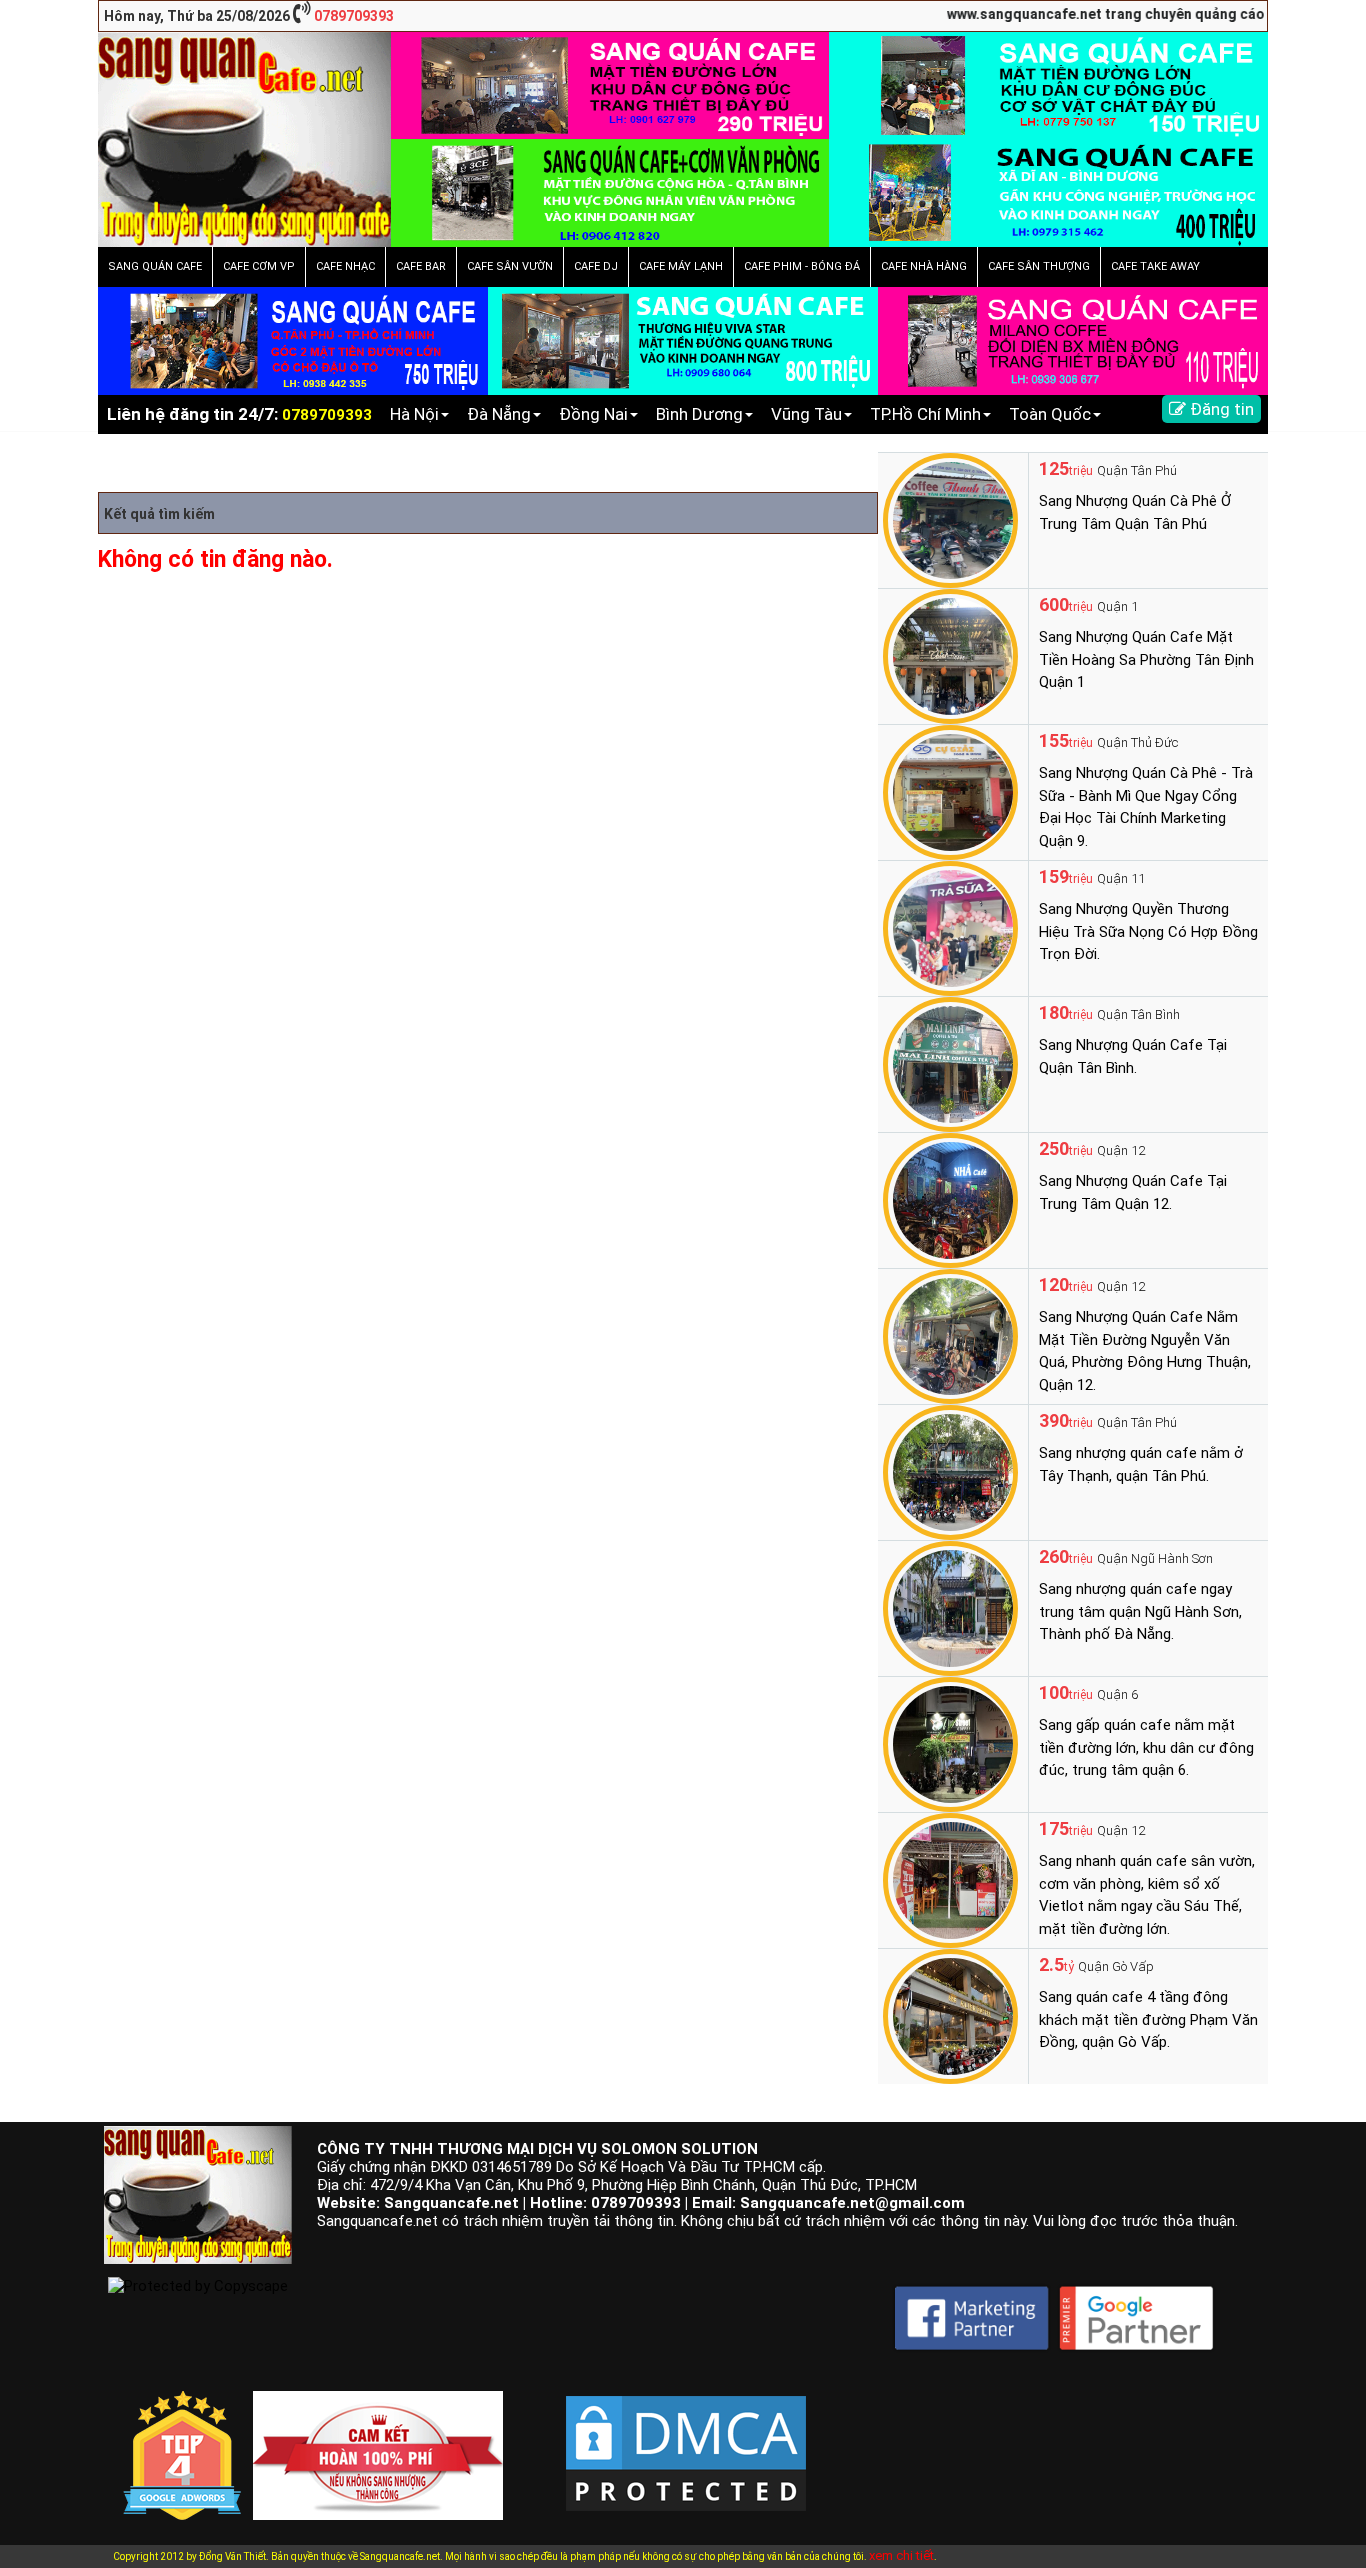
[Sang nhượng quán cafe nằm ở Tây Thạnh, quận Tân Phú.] (950, 1471)
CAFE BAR (421, 266)
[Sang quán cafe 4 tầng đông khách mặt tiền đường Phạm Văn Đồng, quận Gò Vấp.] (950, 2015)
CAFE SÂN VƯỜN (510, 266)
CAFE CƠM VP (259, 266)
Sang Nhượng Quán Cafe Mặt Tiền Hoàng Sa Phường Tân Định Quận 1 (1146, 659)
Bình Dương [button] (699, 414)
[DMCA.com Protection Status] (686, 2437)
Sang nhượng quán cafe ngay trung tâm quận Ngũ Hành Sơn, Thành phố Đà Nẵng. (1140, 1611)
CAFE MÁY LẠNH (681, 266)
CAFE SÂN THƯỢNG (1039, 266)
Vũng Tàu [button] (806, 414)
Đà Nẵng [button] (499, 414)
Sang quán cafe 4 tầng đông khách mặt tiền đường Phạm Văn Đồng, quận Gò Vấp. (1148, 2019)
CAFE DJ (596, 266)
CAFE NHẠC (345, 266)
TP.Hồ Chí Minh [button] (925, 414)
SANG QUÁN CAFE (155, 266)
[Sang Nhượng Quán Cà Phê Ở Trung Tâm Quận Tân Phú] (950, 519)
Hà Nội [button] (414, 414)
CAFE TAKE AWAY (1155, 266)
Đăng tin (1220, 409)
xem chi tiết (901, 2555)
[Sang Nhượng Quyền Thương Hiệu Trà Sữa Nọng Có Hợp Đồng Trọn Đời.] (950, 927)
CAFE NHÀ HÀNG (924, 266)
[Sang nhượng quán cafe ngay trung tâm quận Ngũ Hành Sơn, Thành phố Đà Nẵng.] (950, 1607)
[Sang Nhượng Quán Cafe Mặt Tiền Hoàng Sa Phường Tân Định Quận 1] (950, 655)
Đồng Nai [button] (593, 414)
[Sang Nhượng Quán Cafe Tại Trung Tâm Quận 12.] (950, 1199)
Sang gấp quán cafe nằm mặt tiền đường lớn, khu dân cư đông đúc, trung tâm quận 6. (1146, 1747)
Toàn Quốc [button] (1050, 414)
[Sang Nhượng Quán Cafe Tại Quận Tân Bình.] (950, 1063)
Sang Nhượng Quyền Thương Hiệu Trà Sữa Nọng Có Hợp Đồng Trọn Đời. (1148, 931)
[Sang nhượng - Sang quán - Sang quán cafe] (244, 138)
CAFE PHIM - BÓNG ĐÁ (802, 266)
